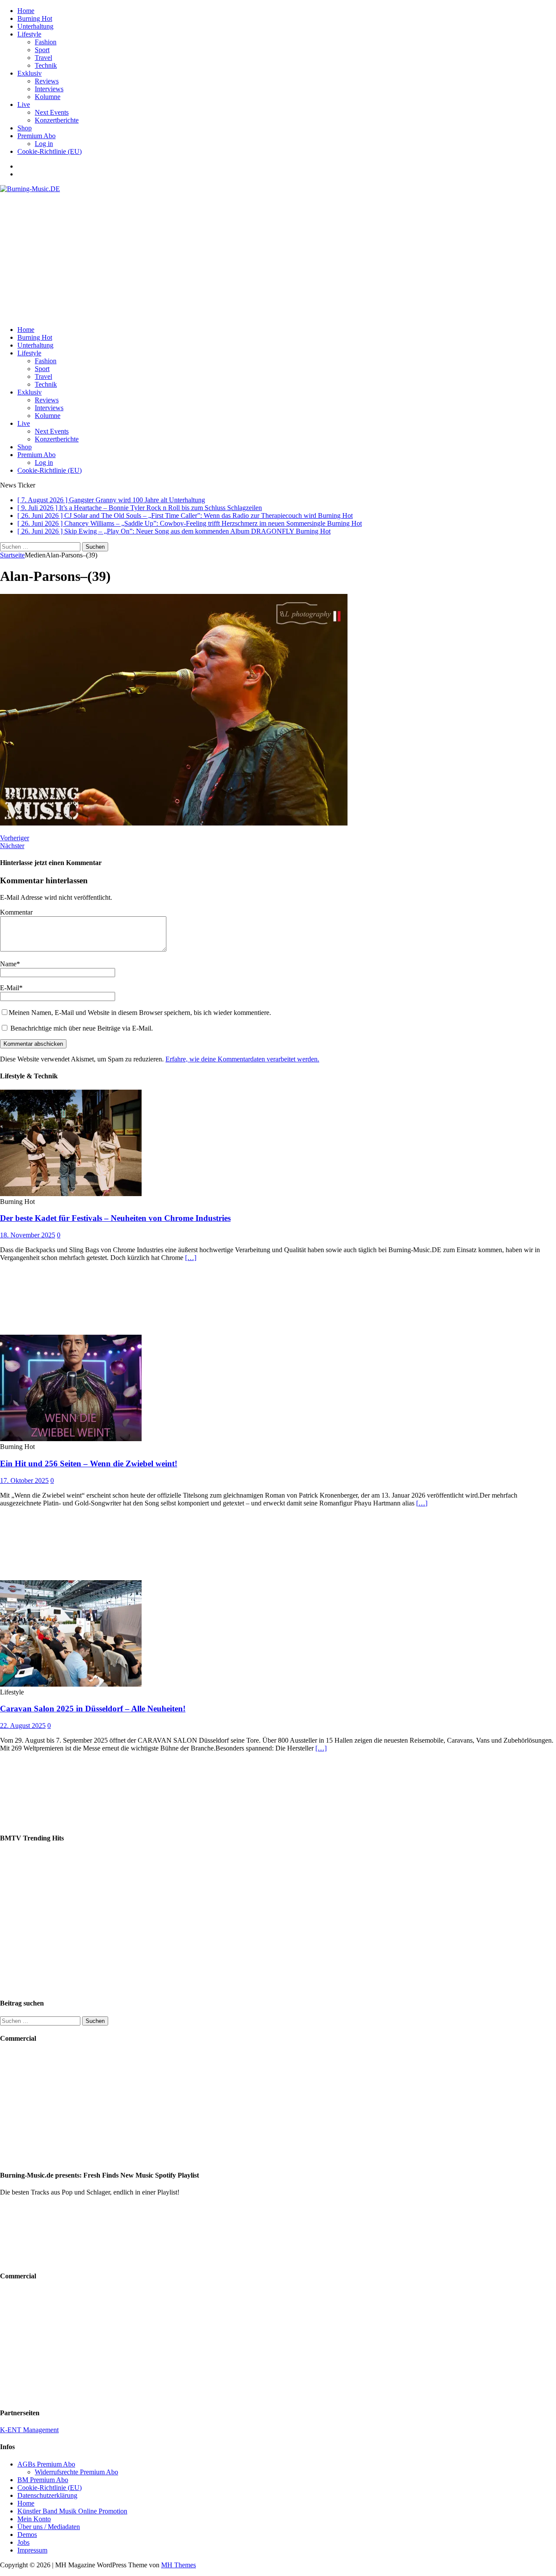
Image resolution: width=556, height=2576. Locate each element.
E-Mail (10, 988)
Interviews (49, 89)
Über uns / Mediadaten (49, 2527)
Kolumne (48, 97)
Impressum (32, 2550)
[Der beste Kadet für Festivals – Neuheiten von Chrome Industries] (71, 1194)
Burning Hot (35, 18)
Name (8, 964)
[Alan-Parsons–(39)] (174, 823)
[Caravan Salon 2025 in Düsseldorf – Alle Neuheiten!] (71, 1684)
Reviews (47, 81)
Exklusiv (30, 73)
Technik (46, 65)
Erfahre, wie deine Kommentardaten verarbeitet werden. (242, 1059)
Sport (42, 50)
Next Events (52, 112)
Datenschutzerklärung (47, 2495)
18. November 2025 (28, 1235)
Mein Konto (34, 2519)
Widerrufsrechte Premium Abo (76, 2472)
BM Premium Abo (43, 2480)
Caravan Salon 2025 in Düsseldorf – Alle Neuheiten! (93, 1709)
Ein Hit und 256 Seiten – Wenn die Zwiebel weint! (89, 1464)
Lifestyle (29, 34)
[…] (191, 1258)
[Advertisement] (278, 258)
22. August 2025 (23, 1726)
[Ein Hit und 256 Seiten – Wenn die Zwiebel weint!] (71, 1439)
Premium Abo (36, 136)
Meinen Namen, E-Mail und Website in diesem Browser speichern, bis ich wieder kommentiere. (140, 1013)
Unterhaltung (35, 26)
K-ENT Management (29, 2430)
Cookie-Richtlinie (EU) (50, 151)
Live (24, 104)
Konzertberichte (57, 120)
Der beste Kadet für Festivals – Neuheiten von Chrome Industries (115, 1218)
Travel (43, 58)
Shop (25, 128)
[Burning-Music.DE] (30, 189)
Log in (44, 144)
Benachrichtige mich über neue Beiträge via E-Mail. (82, 1028)
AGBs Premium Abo (46, 2464)
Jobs (23, 2542)
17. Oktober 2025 (24, 1480)
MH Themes (179, 2565)
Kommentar (16, 912)
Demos (27, 2535)
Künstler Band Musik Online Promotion (72, 2511)
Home (26, 11)
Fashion (46, 42)
